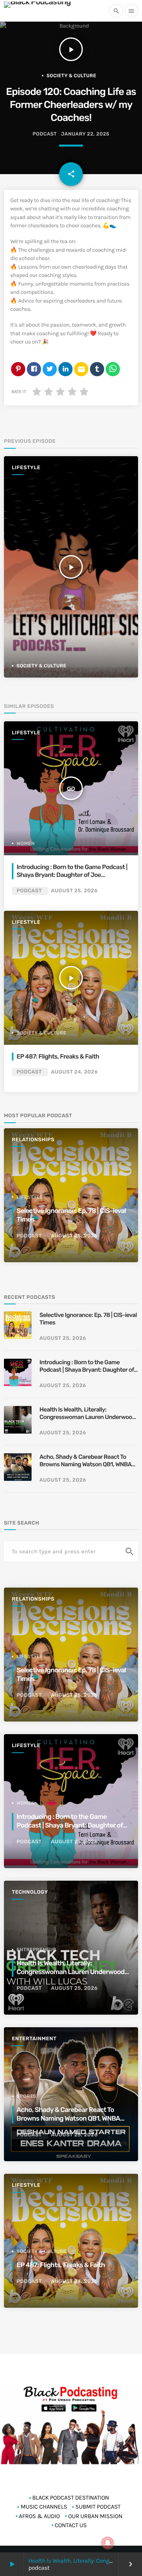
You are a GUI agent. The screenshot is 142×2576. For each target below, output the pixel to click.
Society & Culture (71, 76)
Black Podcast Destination (71, 2498)
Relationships (33, 1140)
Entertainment (34, 2039)
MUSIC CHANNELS (44, 2507)
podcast (45, 134)
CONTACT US (71, 2525)
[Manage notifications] (108, 2543)
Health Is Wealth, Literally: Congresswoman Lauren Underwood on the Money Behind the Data (88, 1414)
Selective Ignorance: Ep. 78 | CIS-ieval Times (88, 1319)
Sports (26, 2096)
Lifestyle (26, 468)
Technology (30, 1892)
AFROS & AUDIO (39, 2516)
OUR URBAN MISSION (95, 2516)
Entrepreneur (36, 1950)
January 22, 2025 (85, 134)
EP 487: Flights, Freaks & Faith (58, 1056)
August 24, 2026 (74, 1072)
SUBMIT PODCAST (98, 2507)
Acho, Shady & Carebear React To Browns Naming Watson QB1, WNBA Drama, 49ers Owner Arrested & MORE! (85, 1461)
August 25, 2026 (74, 891)
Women (26, 843)
